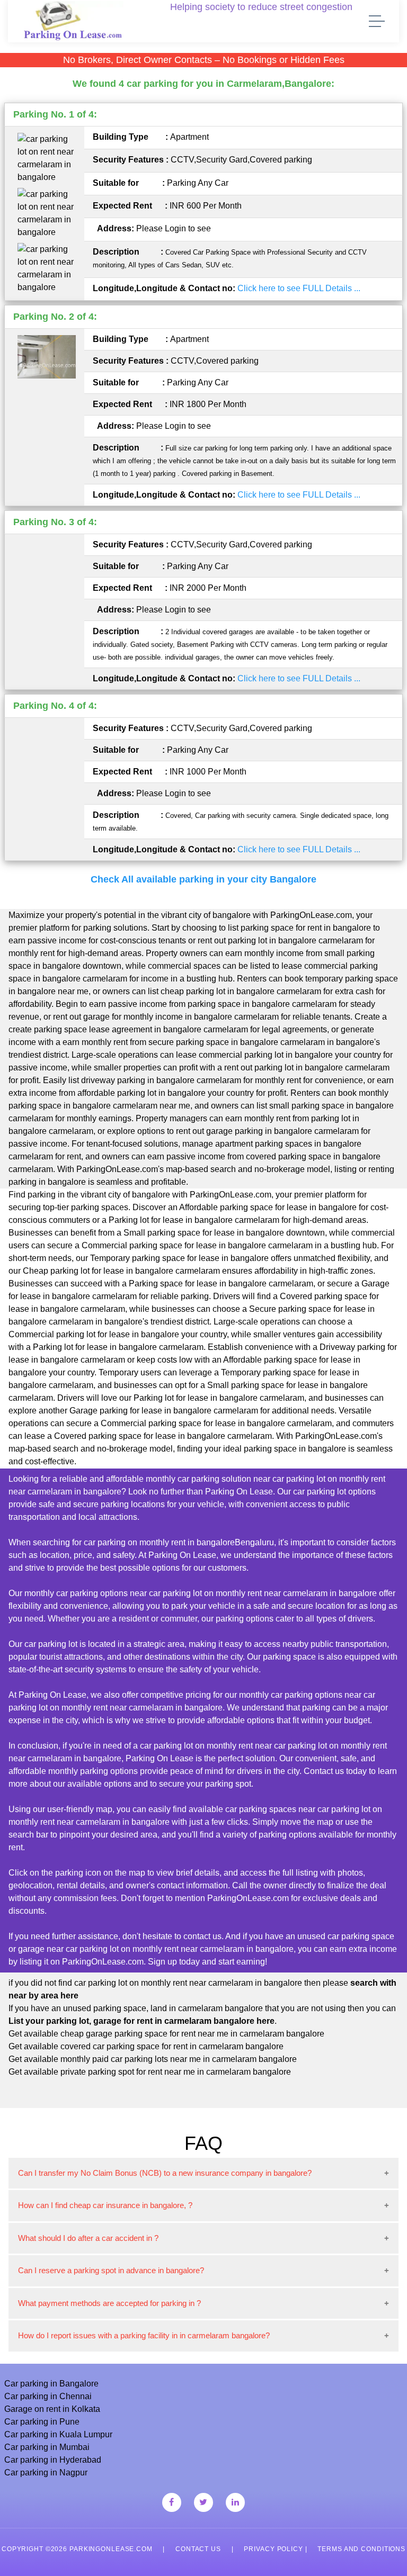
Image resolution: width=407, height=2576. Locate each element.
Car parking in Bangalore (51, 2384)
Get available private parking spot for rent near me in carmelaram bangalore (150, 2072)
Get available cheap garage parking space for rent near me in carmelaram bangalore (166, 2034)
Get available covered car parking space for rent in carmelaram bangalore (146, 2046)
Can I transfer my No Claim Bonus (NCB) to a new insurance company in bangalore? (165, 2173)
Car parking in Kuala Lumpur (58, 2434)
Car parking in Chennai (48, 2396)
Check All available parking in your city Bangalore (203, 879)
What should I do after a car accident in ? (88, 2238)
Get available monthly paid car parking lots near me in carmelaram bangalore (153, 2059)
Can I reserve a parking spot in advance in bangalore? (111, 2270)
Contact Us (198, 2549)
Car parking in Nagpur (46, 2473)
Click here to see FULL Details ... (299, 288)
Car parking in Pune (42, 2422)
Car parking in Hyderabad (53, 2460)
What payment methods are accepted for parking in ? (109, 2303)
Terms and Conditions (361, 2549)
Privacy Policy (273, 2549)
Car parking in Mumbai (47, 2447)
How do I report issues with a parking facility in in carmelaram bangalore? (144, 2335)
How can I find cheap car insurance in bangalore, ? (105, 2205)
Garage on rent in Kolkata (52, 2409)
